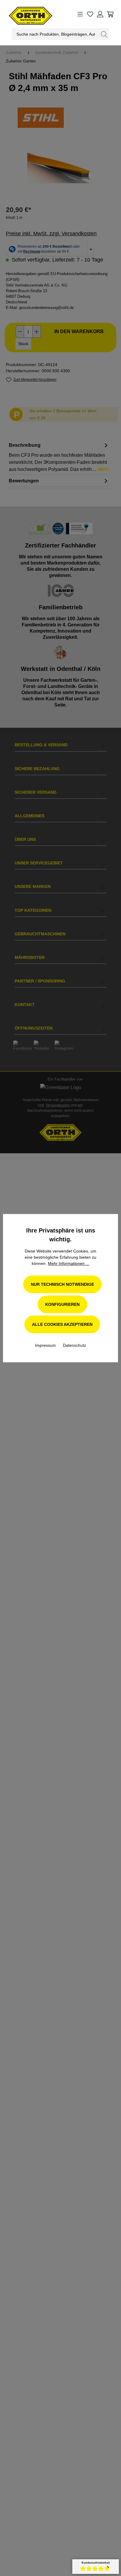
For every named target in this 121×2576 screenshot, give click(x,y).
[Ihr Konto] (100, 14)
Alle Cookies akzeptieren (62, 1324)
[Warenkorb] (110, 14)
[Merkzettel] (90, 14)
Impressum (46, 1345)
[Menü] (80, 14)
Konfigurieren (62, 1304)
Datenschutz (74, 1345)
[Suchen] (104, 34)
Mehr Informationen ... (69, 1263)
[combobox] (56, 34)
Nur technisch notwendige (62, 1284)
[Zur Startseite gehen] (25, 14)
